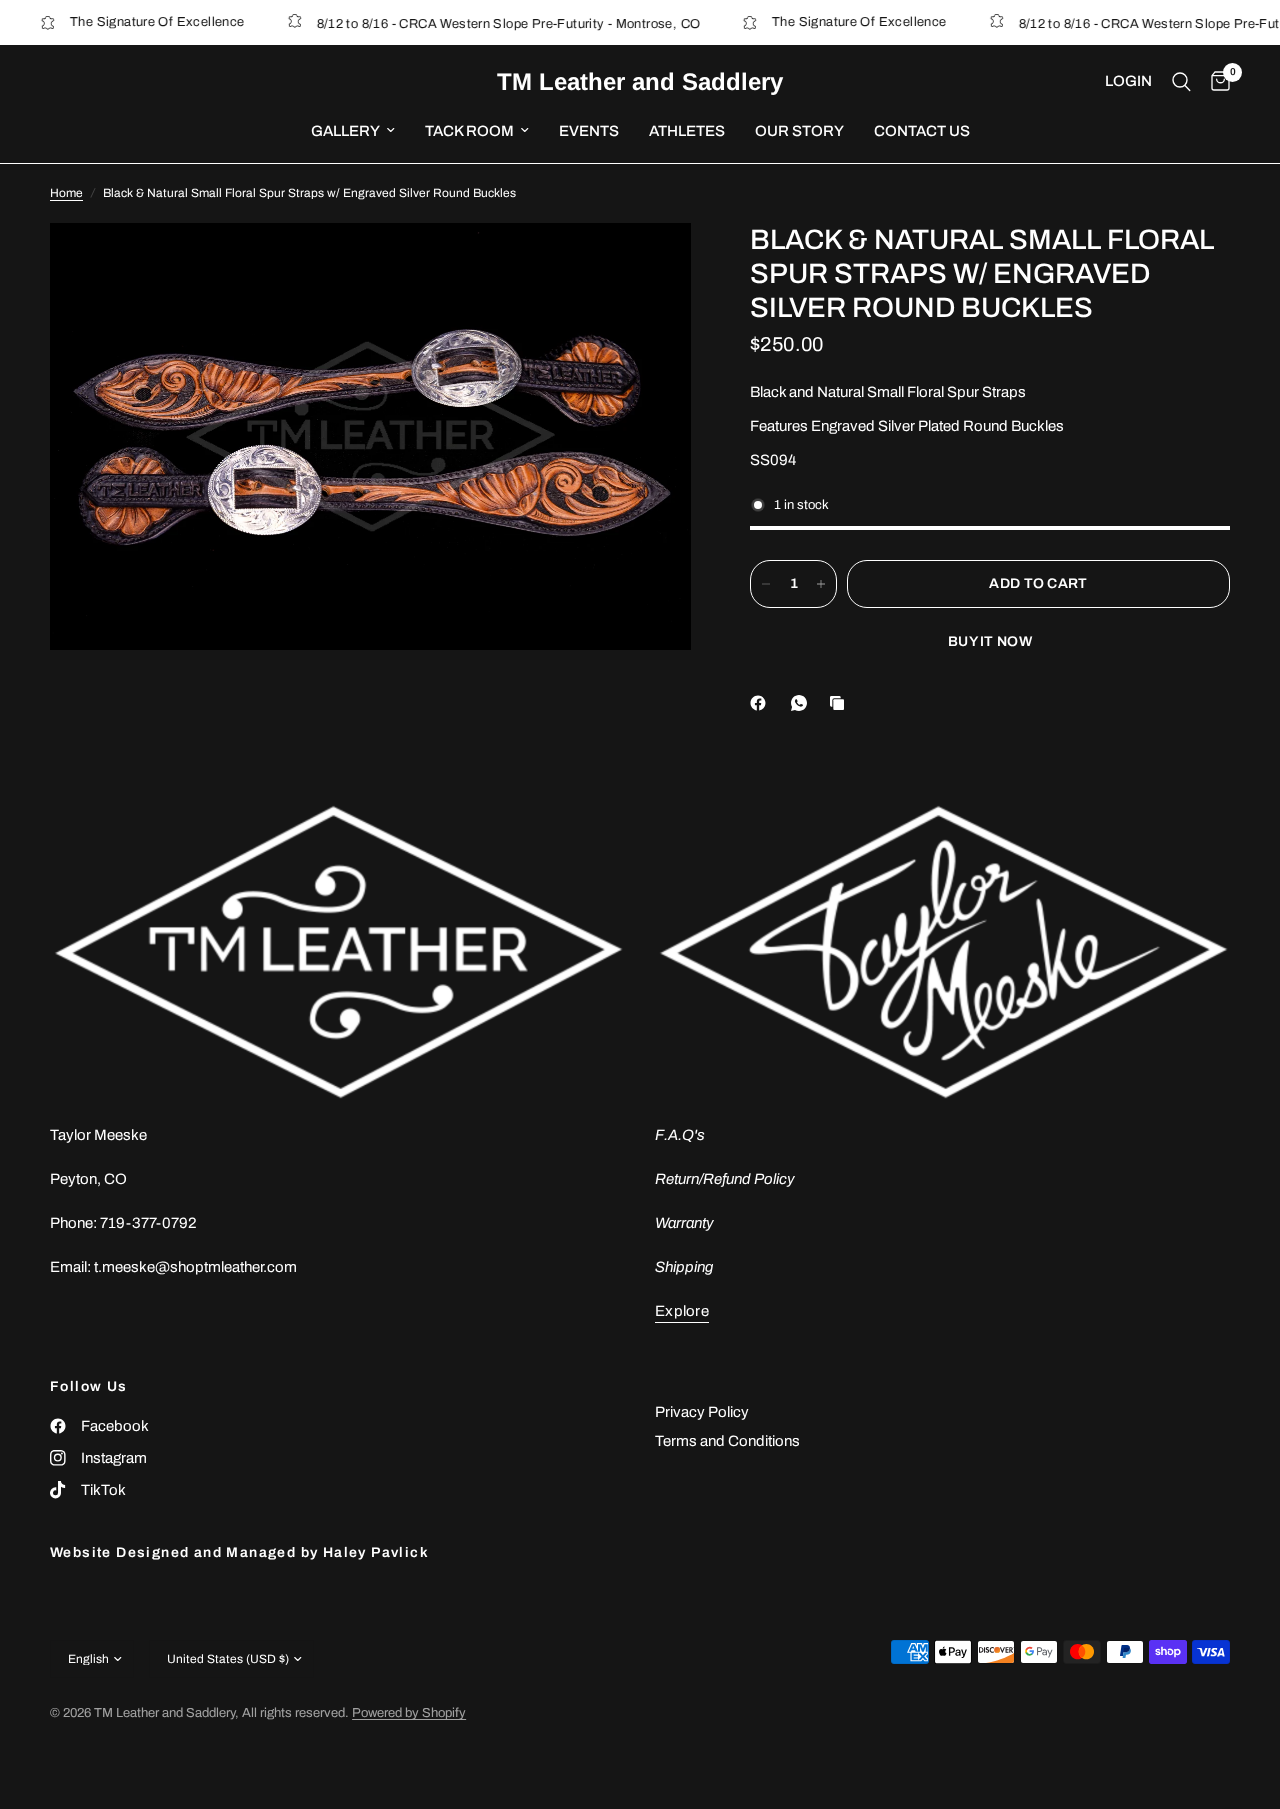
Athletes (687, 131)
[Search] (1181, 82)
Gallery (345, 131)
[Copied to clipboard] (841, 703)
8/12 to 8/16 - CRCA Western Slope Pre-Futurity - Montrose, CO (483, 24)
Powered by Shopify (409, 1713)
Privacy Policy (702, 1412)
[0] (1215, 82)
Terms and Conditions (727, 1441)
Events (589, 131)
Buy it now (990, 641)
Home (66, 193)
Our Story (799, 131)
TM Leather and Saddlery (640, 82)
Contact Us (922, 131)
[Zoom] (649, 265)
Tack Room (469, 131)
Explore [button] (682, 1311)
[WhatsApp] (803, 703)
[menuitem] (353, 131)
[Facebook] (762, 703)
